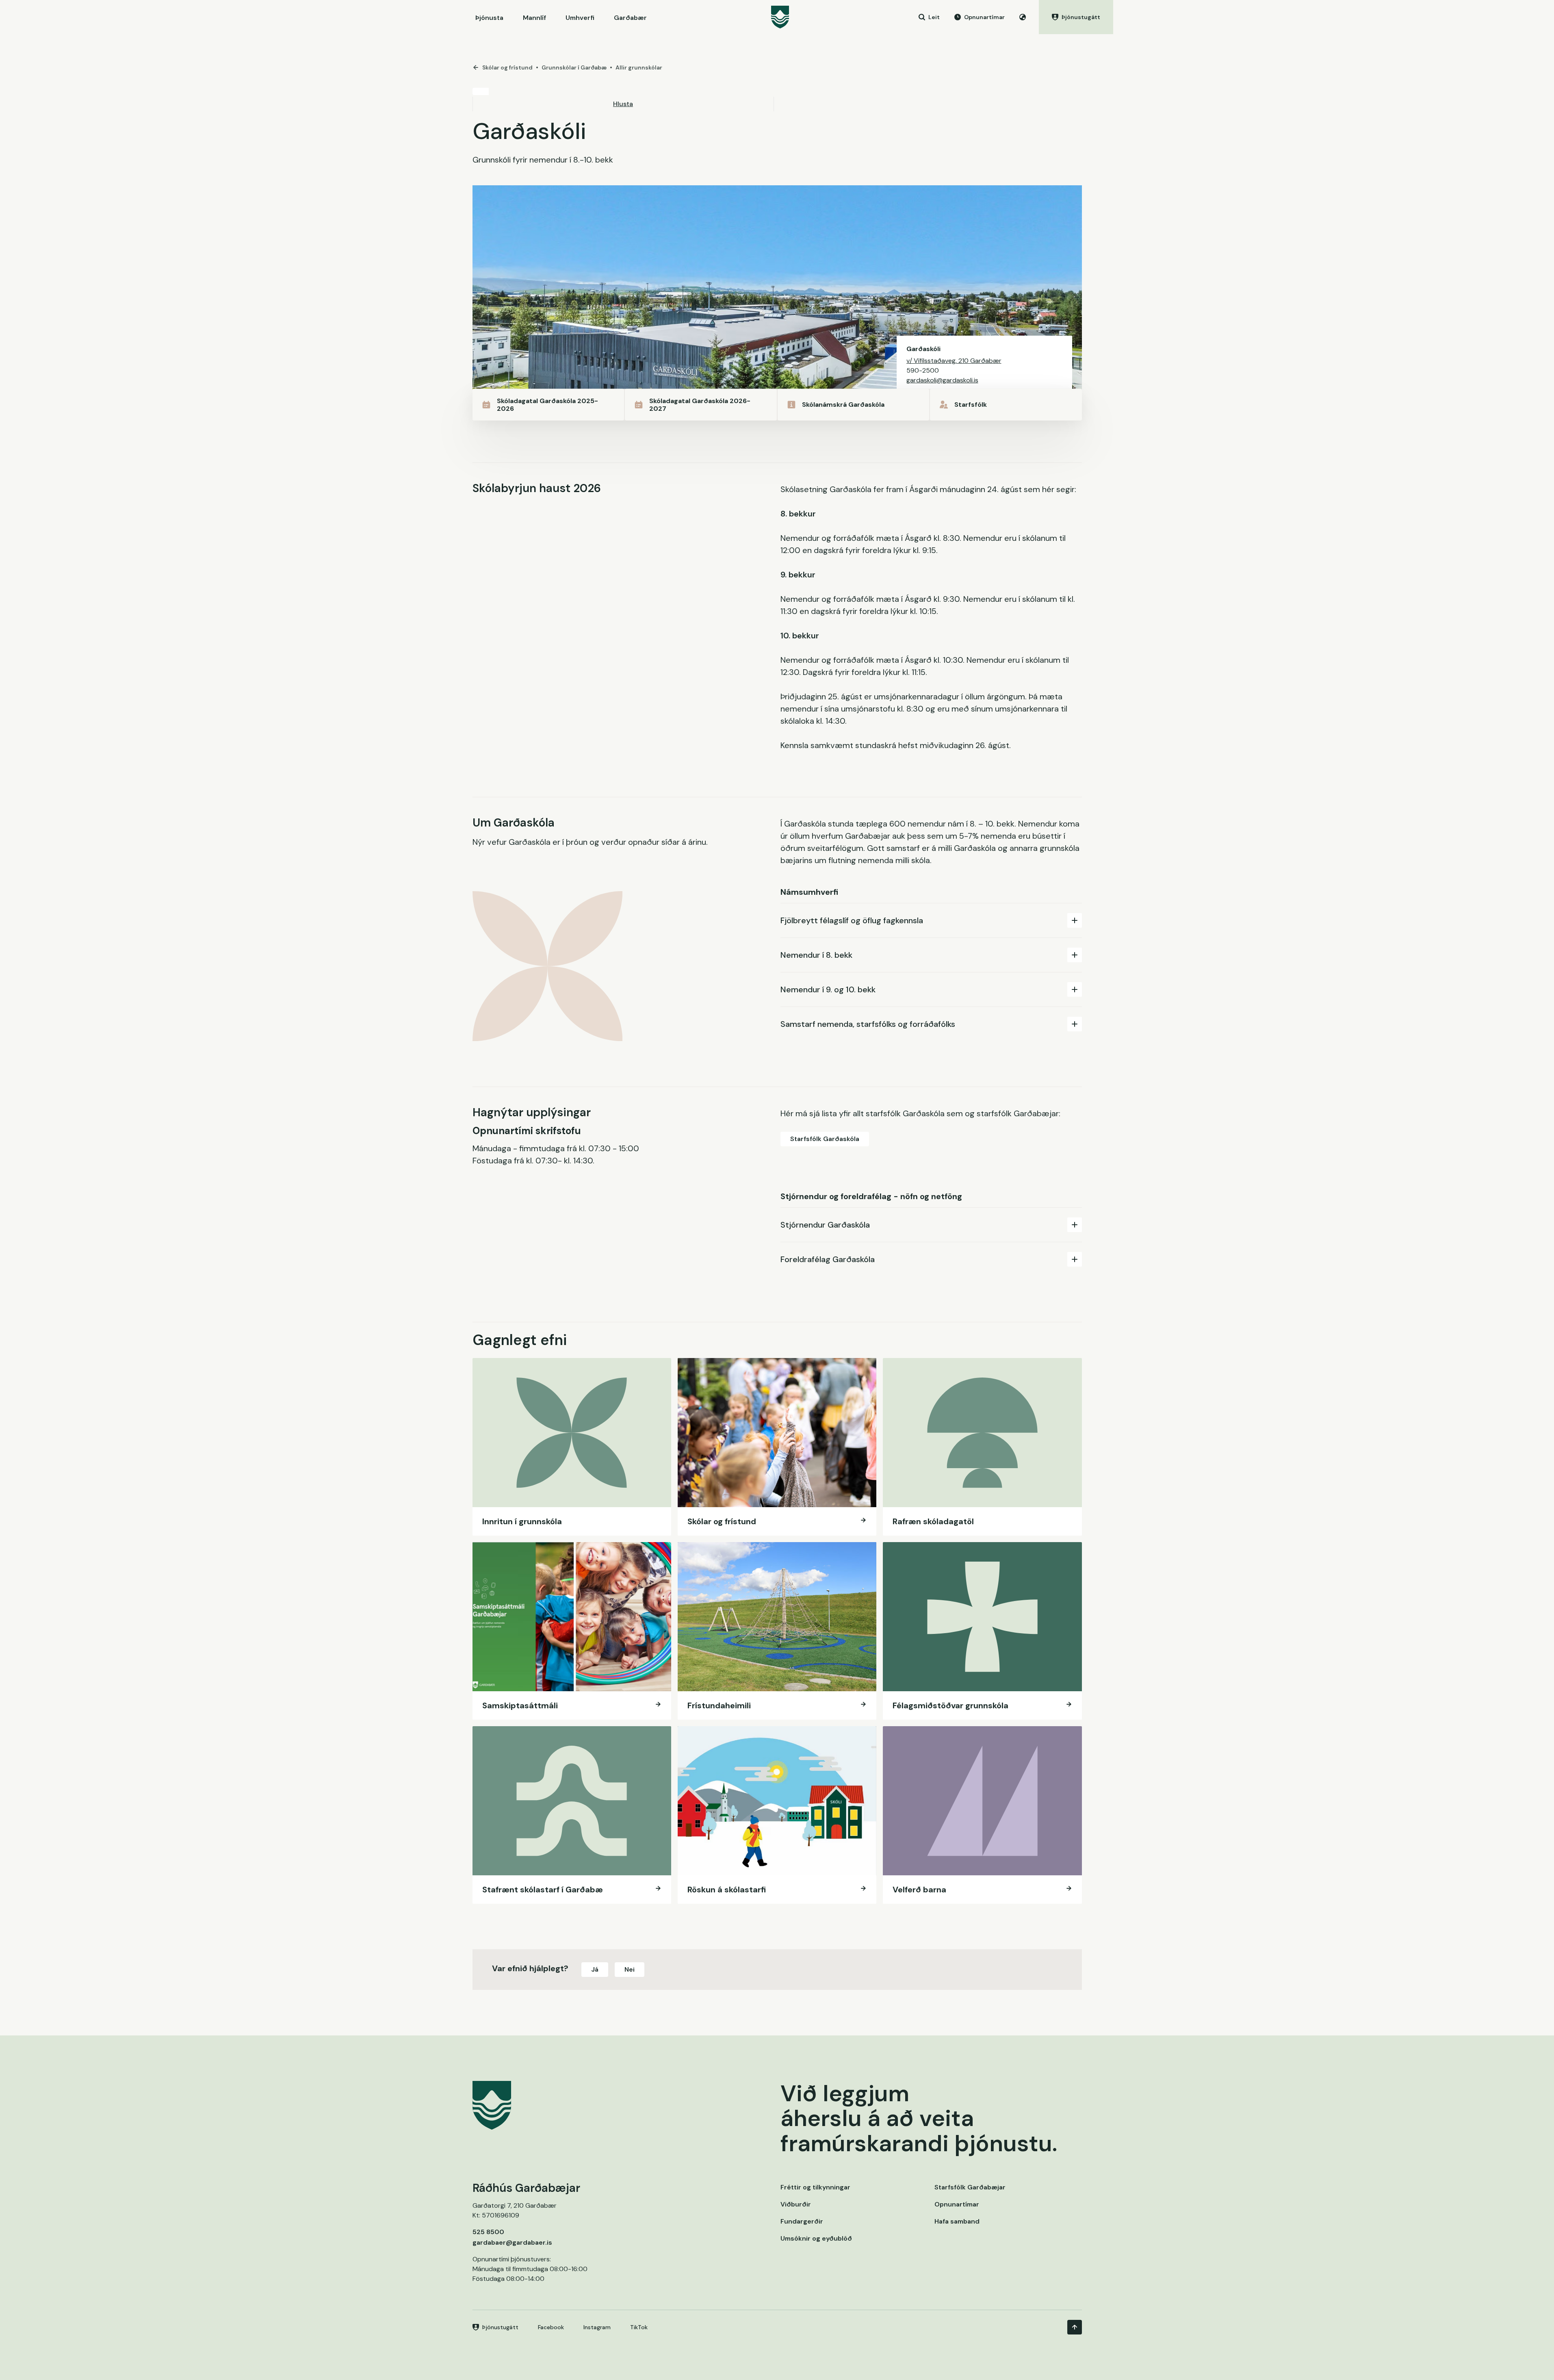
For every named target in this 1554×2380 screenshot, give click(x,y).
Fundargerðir (802, 2221)
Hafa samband (957, 2221)
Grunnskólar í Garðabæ (574, 67)
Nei (630, 1969)
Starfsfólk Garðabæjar (970, 2187)
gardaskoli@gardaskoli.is (942, 380)
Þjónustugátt (500, 2327)
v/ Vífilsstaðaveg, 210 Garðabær (954, 361)
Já (595, 1969)
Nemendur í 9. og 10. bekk (828, 989)
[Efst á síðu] (1075, 2327)
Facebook (551, 2327)
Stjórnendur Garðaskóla (825, 1225)
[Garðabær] (780, 17)
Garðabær (630, 18)
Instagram (597, 2327)
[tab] (931, 920)
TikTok (639, 2327)
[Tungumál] (1023, 17)
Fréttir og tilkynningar (815, 2187)
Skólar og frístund (507, 67)
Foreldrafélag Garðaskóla (828, 1259)
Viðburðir (796, 2204)
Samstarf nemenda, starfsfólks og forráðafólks (868, 1024)
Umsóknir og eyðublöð (816, 2238)
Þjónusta (489, 18)
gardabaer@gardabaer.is (512, 2242)
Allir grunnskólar (639, 67)
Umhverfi (580, 18)
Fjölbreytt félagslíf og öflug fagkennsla (852, 920)
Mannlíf (534, 18)
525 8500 (488, 2232)
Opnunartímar (957, 2204)
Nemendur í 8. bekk (816, 955)
